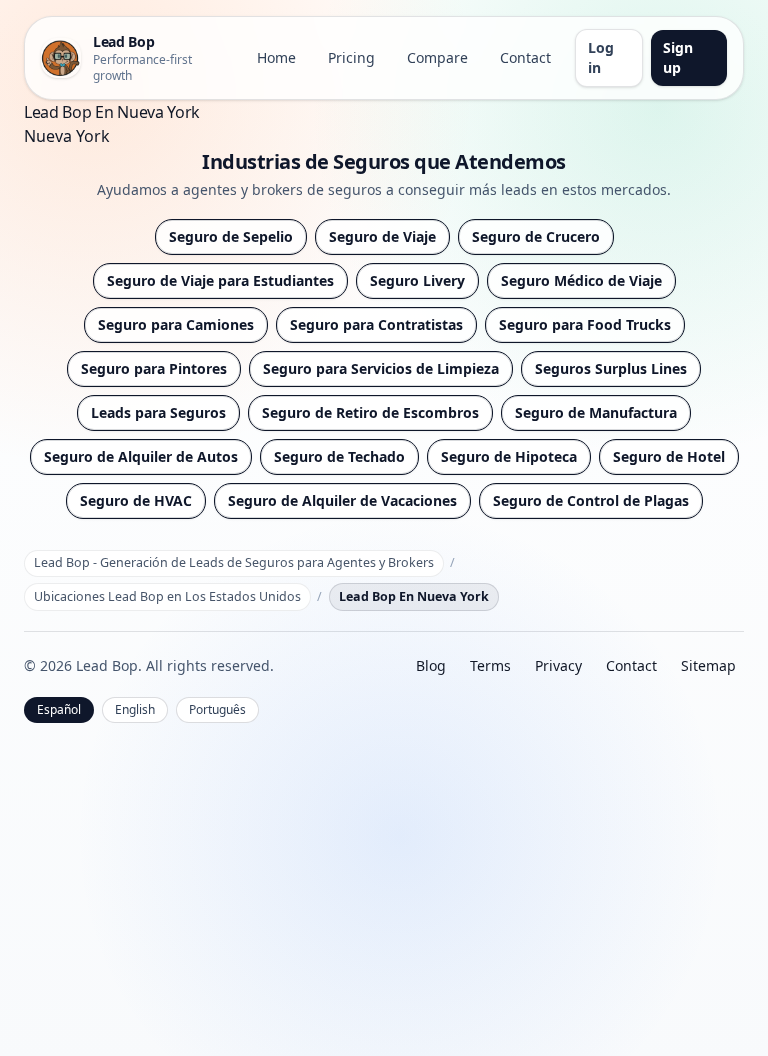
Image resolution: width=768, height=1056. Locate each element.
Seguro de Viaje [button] (382, 236)
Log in (601, 57)
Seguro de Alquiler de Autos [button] (141, 456)
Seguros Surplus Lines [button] (611, 368)
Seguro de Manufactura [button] (596, 412)
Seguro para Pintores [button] (154, 368)
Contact (525, 57)
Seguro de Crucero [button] (536, 236)
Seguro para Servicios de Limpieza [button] (381, 368)
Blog (431, 665)
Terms (490, 665)
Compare (437, 57)
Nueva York (67, 136)
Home (276, 57)
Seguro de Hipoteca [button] (509, 456)
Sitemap (708, 665)
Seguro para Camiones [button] (176, 324)
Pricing (351, 57)
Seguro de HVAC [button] (136, 500)
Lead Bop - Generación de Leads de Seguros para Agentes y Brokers (234, 562)
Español (59, 709)
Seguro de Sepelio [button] (231, 236)
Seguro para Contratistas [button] (376, 324)
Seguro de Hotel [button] (669, 456)
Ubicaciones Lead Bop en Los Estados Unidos (167, 596)
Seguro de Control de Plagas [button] (591, 500)
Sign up (678, 57)
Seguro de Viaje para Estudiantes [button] (220, 280)
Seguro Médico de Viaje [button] (581, 280)
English (135, 709)
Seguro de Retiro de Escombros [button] (370, 412)
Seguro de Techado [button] (339, 456)
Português (217, 709)
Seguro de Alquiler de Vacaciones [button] (342, 500)
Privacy (558, 665)
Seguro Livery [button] (417, 280)
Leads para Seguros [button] (158, 412)
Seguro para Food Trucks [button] (585, 324)
